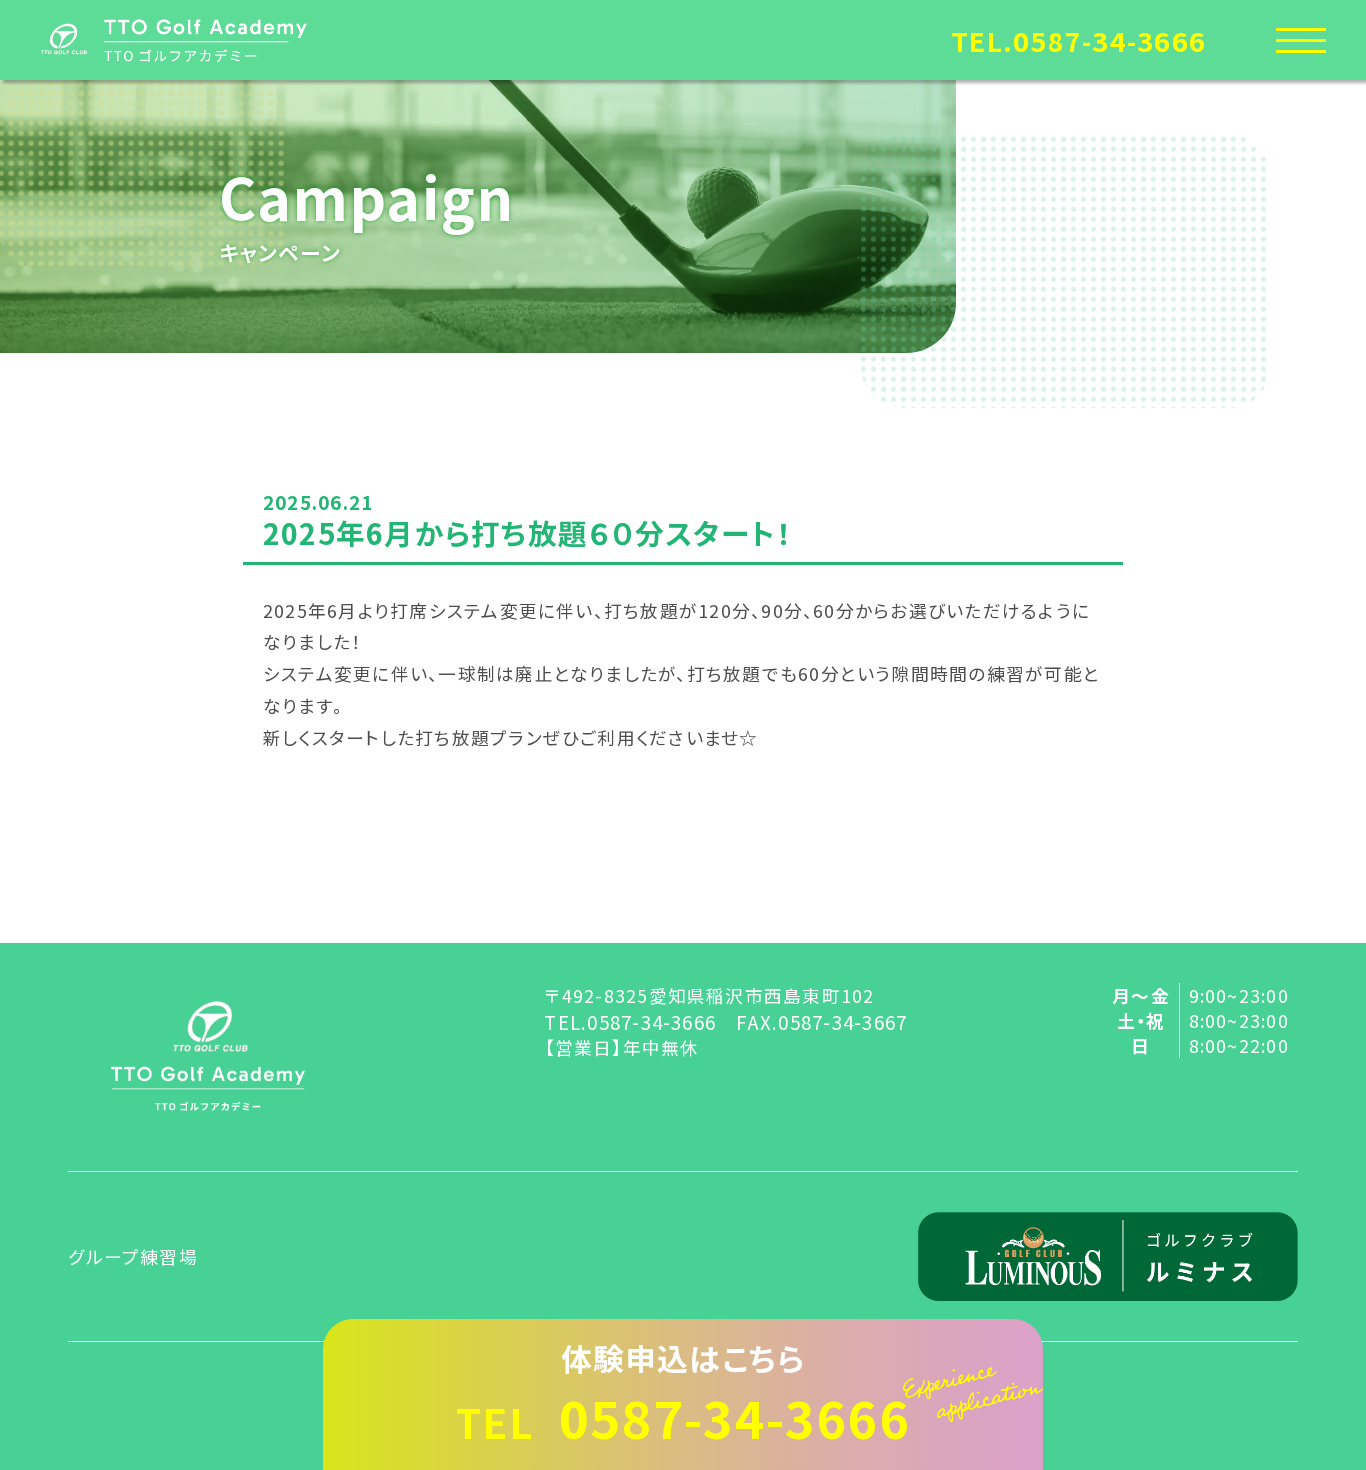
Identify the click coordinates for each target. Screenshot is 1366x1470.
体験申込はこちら (683, 1394)
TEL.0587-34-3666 (1078, 40)
